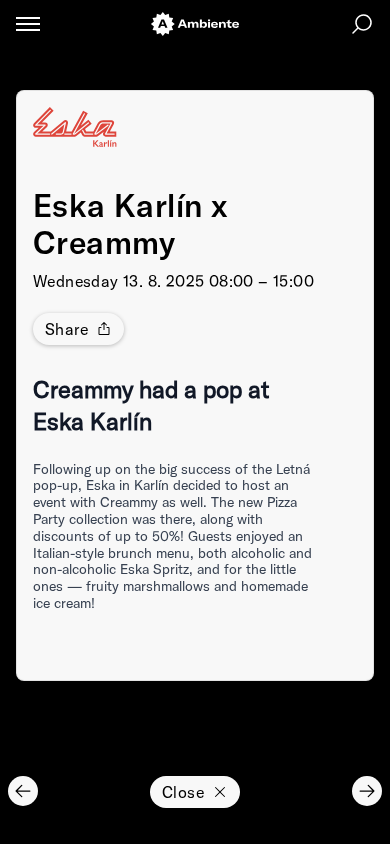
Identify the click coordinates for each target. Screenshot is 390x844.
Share (66, 329)
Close (183, 792)
